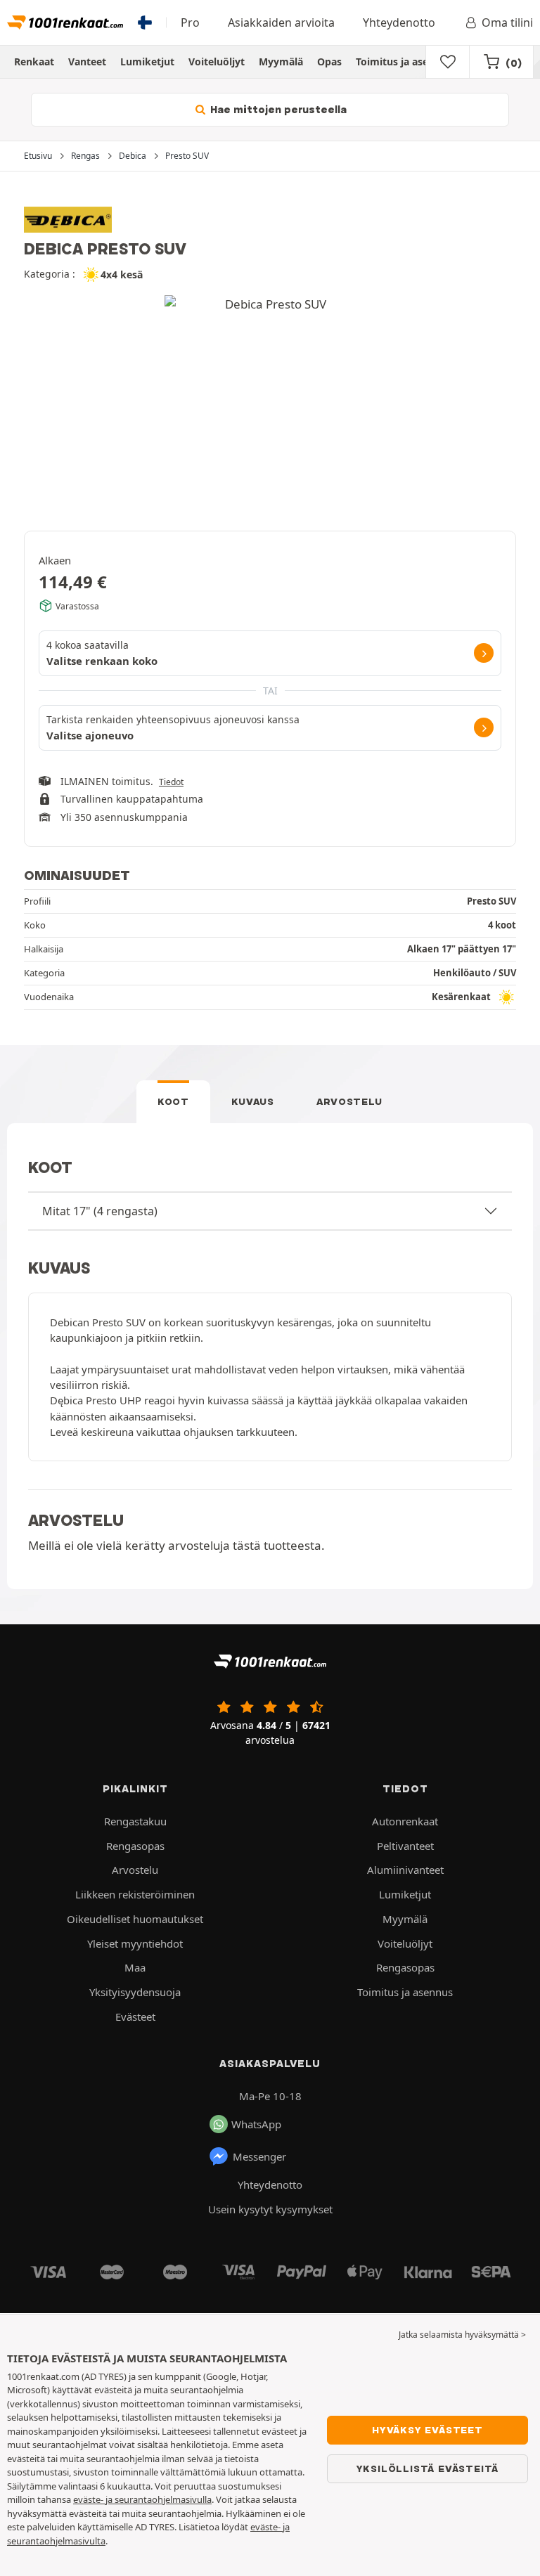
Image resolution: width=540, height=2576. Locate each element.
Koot (173, 1101)
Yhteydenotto (399, 22)
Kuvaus (253, 1101)
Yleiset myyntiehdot (135, 1943)
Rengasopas (135, 1846)
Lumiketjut (147, 62)
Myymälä (281, 62)
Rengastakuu (135, 1821)
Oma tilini (507, 22)
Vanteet (87, 62)
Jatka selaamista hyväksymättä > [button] (462, 2335)
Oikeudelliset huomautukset (135, 1919)
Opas (329, 62)
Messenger (259, 2156)
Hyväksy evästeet (427, 2430)
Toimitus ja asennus (404, 62)
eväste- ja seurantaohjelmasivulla (142, 2499)
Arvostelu (349, 1101)
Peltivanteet (405, 1846)
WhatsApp (256, 2124)
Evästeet (135, 2017)
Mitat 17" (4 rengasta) (100, 1211)
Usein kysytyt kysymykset (270, 2209)
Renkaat (34, 62)
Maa (135, 1967)
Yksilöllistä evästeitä (428, 2468)
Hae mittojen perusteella (277, 110)
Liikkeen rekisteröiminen (135, 1894)
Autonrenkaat (405, 1821)
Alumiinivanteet (405, 1870)
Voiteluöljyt (217, 62)
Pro (190, 22)
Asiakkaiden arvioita (281, 22)
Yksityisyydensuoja (135, 1992)
